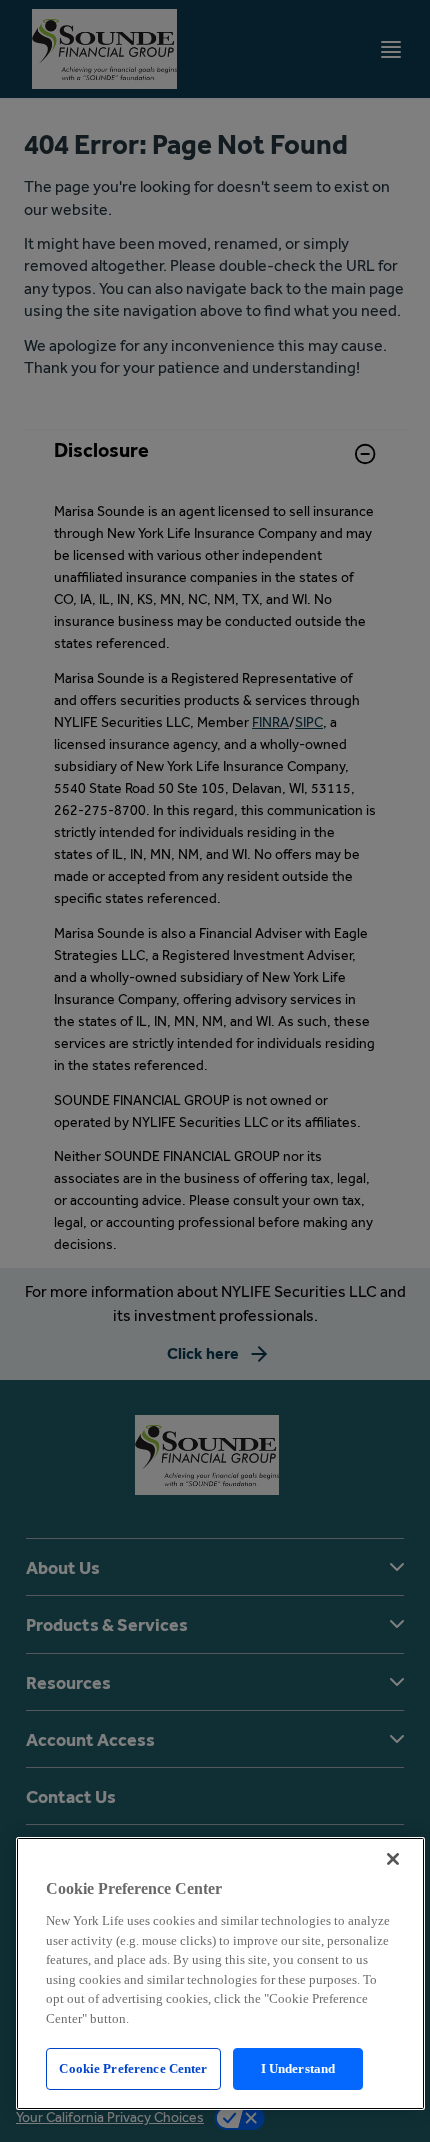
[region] (220, 1973)
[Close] (393, 1859)
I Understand (298, 2068)
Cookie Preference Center (133, 2068)
